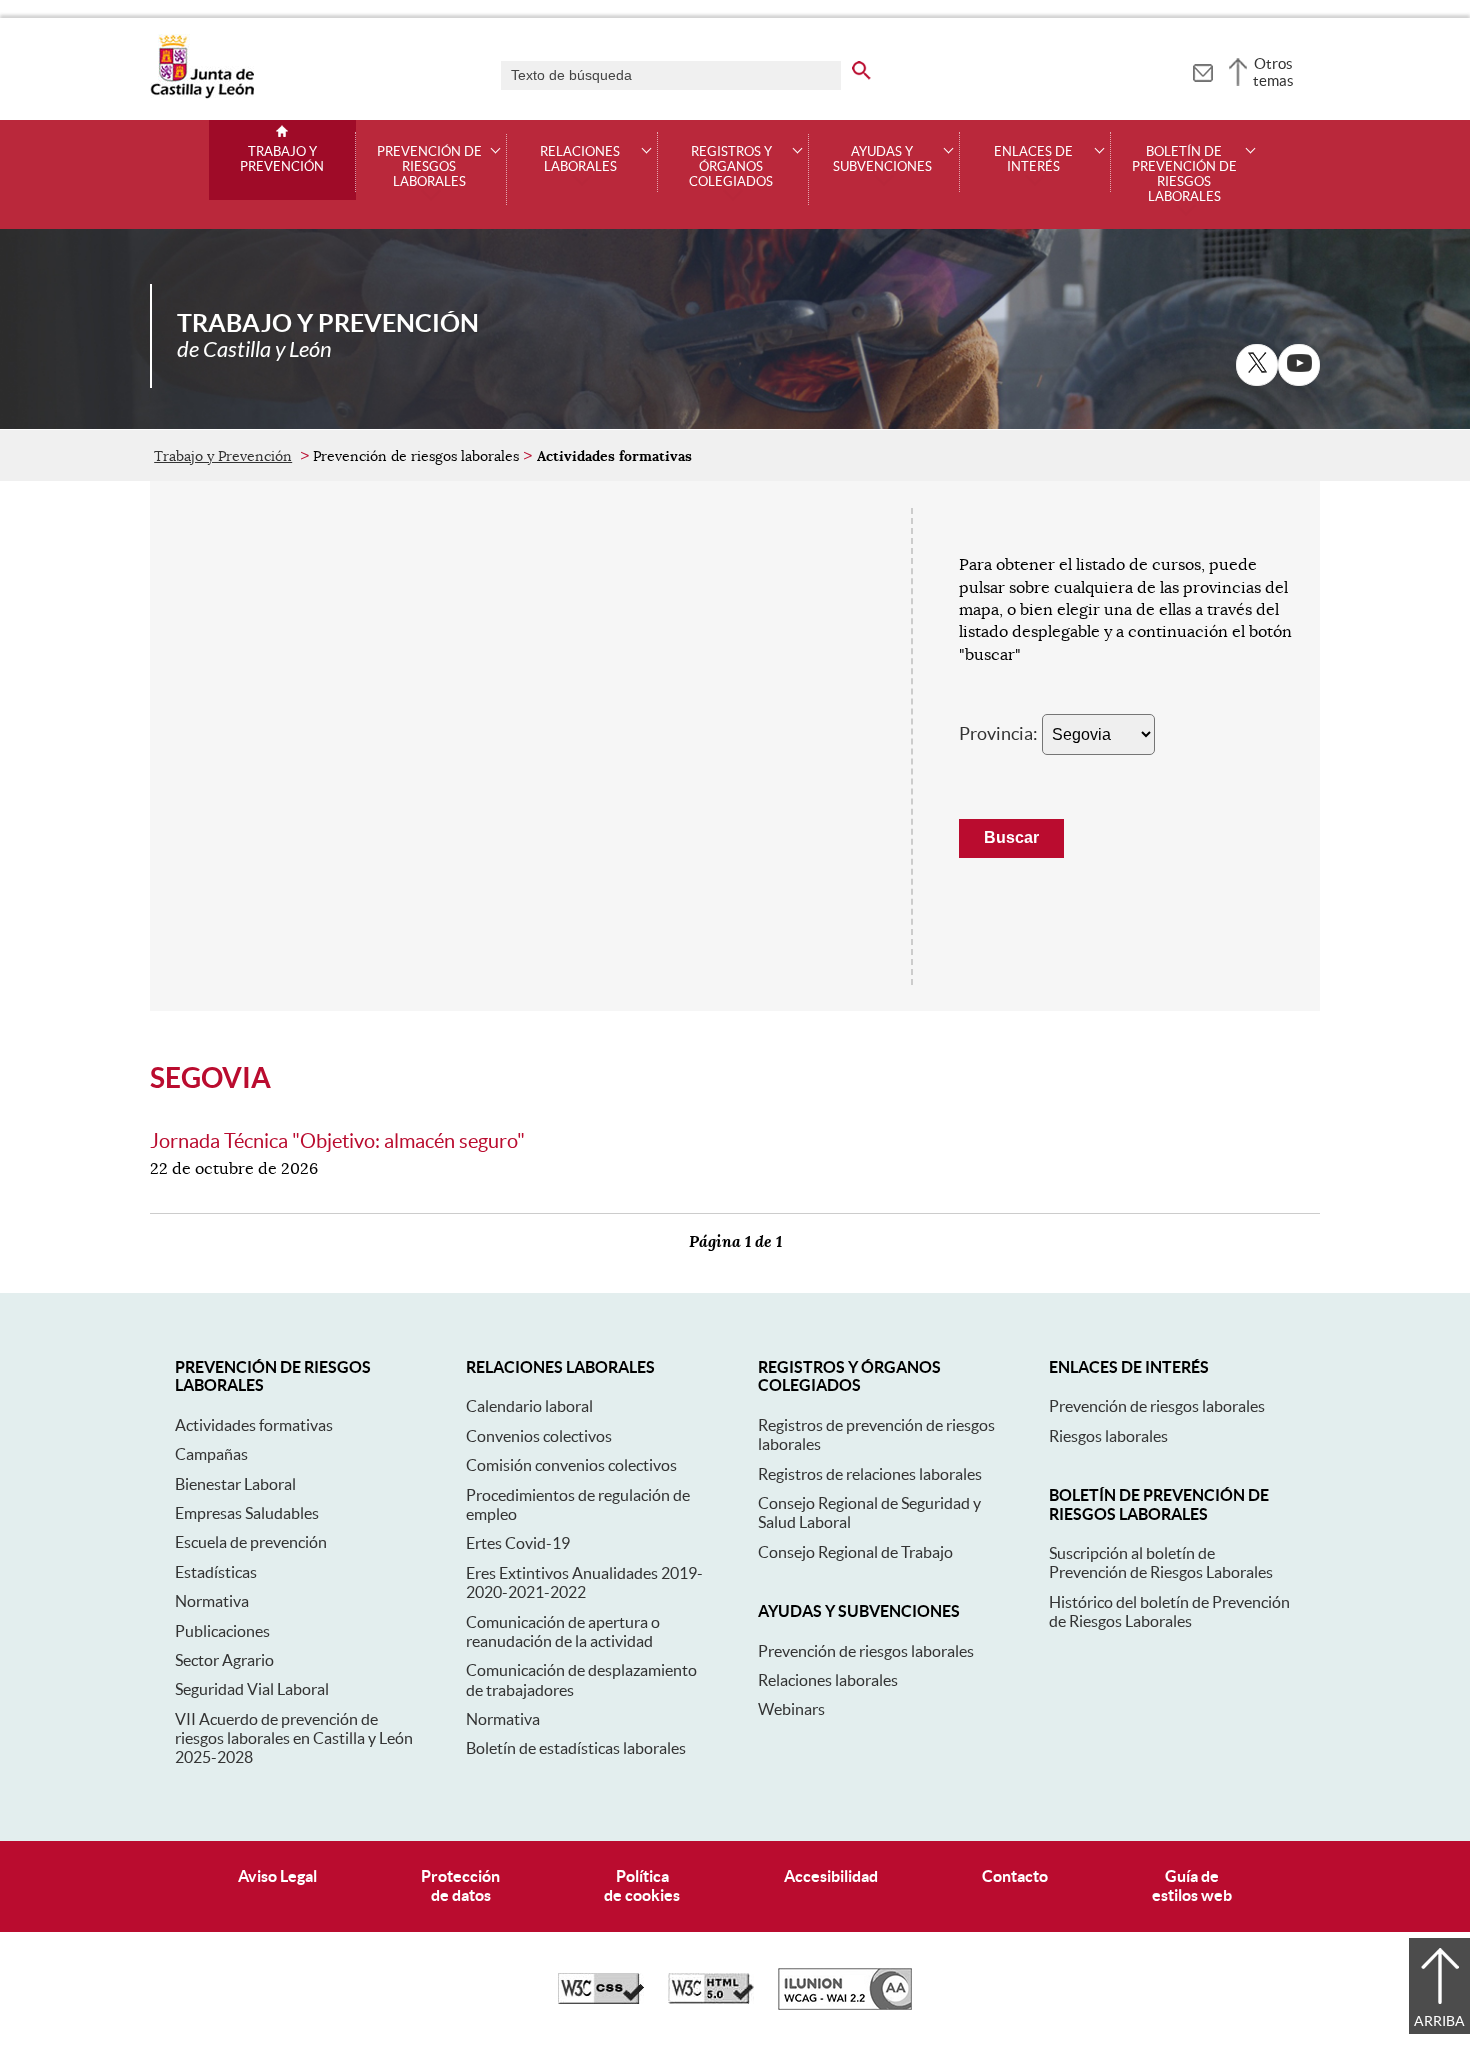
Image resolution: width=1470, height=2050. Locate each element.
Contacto (1015, 1876)
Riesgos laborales (1108, 1436)
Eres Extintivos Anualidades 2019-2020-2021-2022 (584, 1582)
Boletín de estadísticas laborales (576, 1748)
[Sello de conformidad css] (601, 1999)
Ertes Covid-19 (518, 1543)
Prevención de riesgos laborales (866, 1651)
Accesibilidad (831, 1876)
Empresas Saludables (247, 1513)
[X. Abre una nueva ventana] (1257, 365)
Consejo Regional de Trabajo (855, 1552)
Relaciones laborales (828, 1680)
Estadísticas (216, 1572)
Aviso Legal (277, 1876)
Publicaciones (222, 1631)
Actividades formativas (254, 1425)
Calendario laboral (529, 1406)
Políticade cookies (642, 1885)
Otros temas (1273, 72)
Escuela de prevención (251, 1542)
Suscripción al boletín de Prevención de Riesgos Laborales (1161, 1562)
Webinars (791, 1709)
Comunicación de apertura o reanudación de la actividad (563, 1631)
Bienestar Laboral (235, 1484)
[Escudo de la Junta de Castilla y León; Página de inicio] (202, 94)
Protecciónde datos (460, 1885)
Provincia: (998, 733)
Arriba (1439, 2021)
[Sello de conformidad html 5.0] (711, 1999)
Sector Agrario (224, 1660)
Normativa (212, 1601)
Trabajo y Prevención (282, 159)
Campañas (211, 1454)
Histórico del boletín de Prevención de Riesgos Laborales (1169, 1611)
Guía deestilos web (1192, 1885)
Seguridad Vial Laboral (252, 1689)
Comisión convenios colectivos (571, 1465)
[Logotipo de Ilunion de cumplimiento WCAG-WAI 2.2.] (845, 2005)
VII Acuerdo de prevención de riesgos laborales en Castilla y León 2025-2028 (294, 1738)
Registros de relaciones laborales (870, 1474)
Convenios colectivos (539, 1436)
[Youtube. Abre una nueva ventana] (1299, 365)
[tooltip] (1202, 70)
